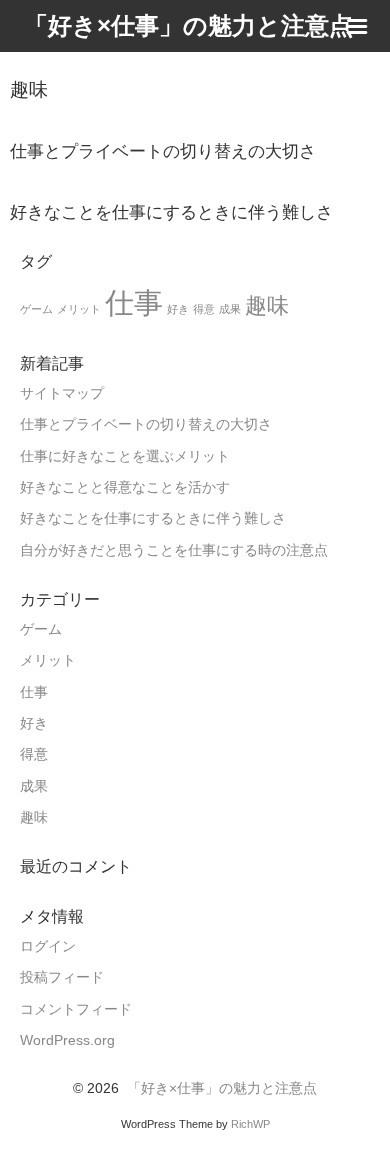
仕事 (134, 302)
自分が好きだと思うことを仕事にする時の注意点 (174, 550)
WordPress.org (67, 1040)
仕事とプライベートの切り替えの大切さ (146, 424)
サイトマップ (62, 393)
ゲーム (36, 309)
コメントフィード (76, 1009)
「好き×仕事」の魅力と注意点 (222, 1088)
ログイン (48, 946)
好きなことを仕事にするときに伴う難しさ (153, 518)
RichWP (250, 1124)
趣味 (267, 305)
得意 (204, 309)
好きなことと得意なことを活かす (125, 487)
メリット (79, 309)
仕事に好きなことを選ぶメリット (125, 456)
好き (178, 309)
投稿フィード (62, 977)
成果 (230, 309)
